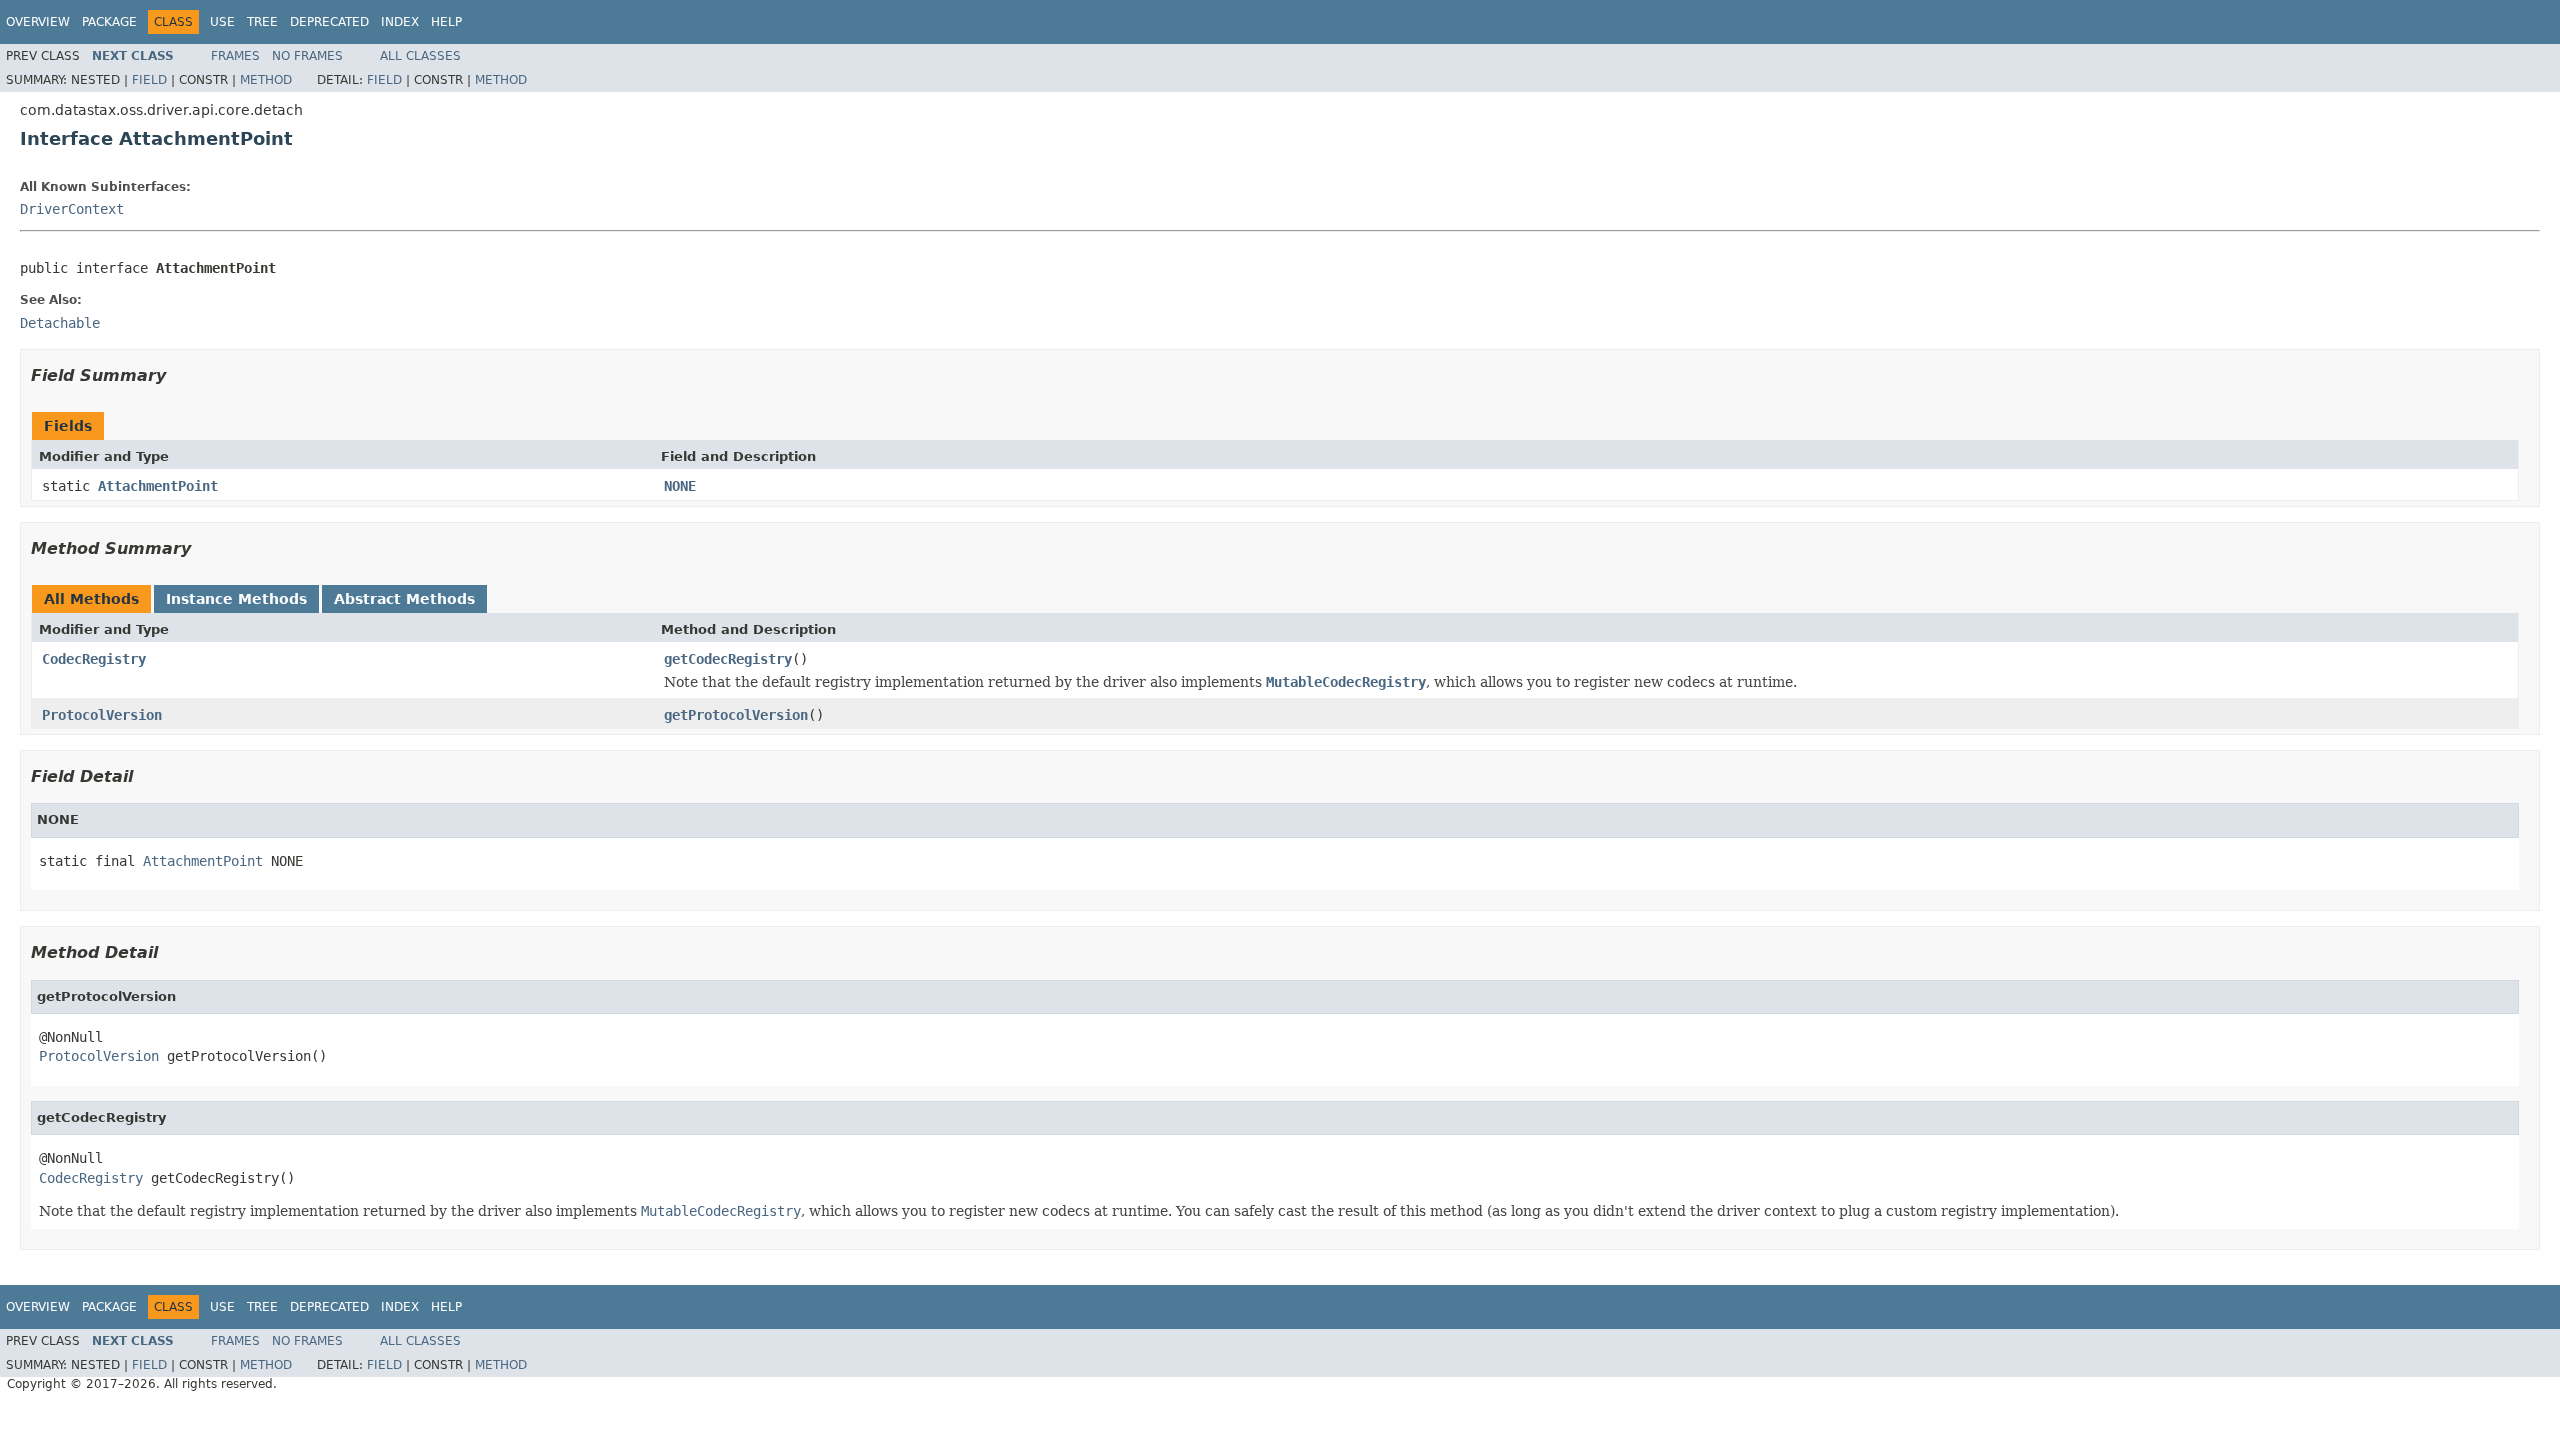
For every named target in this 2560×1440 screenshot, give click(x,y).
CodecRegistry (94, 659)
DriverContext (72, 209)
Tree (262, 22)
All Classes (420, 56)
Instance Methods (236, 599)
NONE (680, 486)
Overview (38, 22)
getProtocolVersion (736, 715)
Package (109, 22)
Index (400, 22)
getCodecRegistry (728, 659)
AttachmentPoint (158, 486)
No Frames (307, 56)
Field (149, 80)
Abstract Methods (404, 599)
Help (446, 22)
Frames (235, 56)
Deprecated (329, 22)
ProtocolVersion (102, 715)
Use (222, 22)
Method (266, 80)
